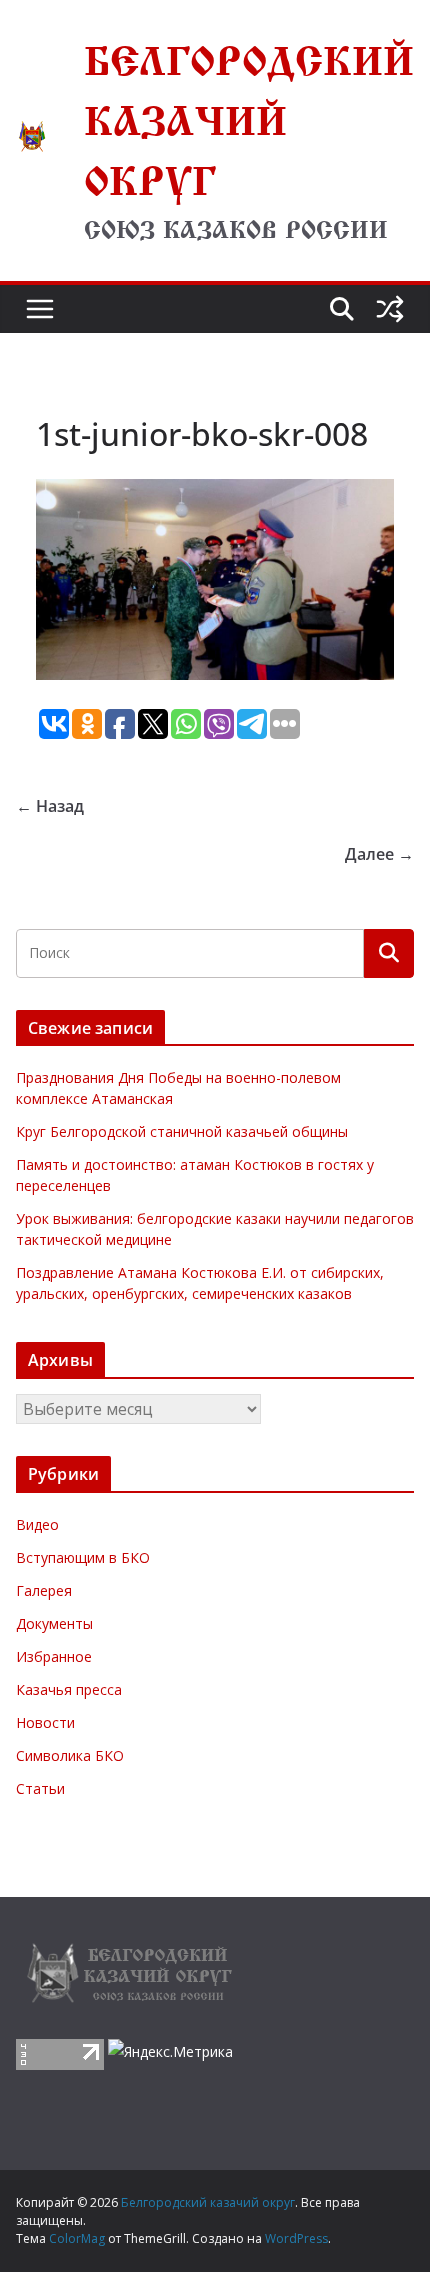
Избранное (54, 1656)
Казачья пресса (69, 1689)
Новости (45, 1722)
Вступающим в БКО (83, 1557)
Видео (37, 1524)
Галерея (44, 1590)
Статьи (40, 1788)
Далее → (379, 854)
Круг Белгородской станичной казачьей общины (182, 1131)
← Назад (50, 806)
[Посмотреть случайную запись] (390, 309)
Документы (54, 1623)
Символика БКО (70, 1755)
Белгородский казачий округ (249, 114)
